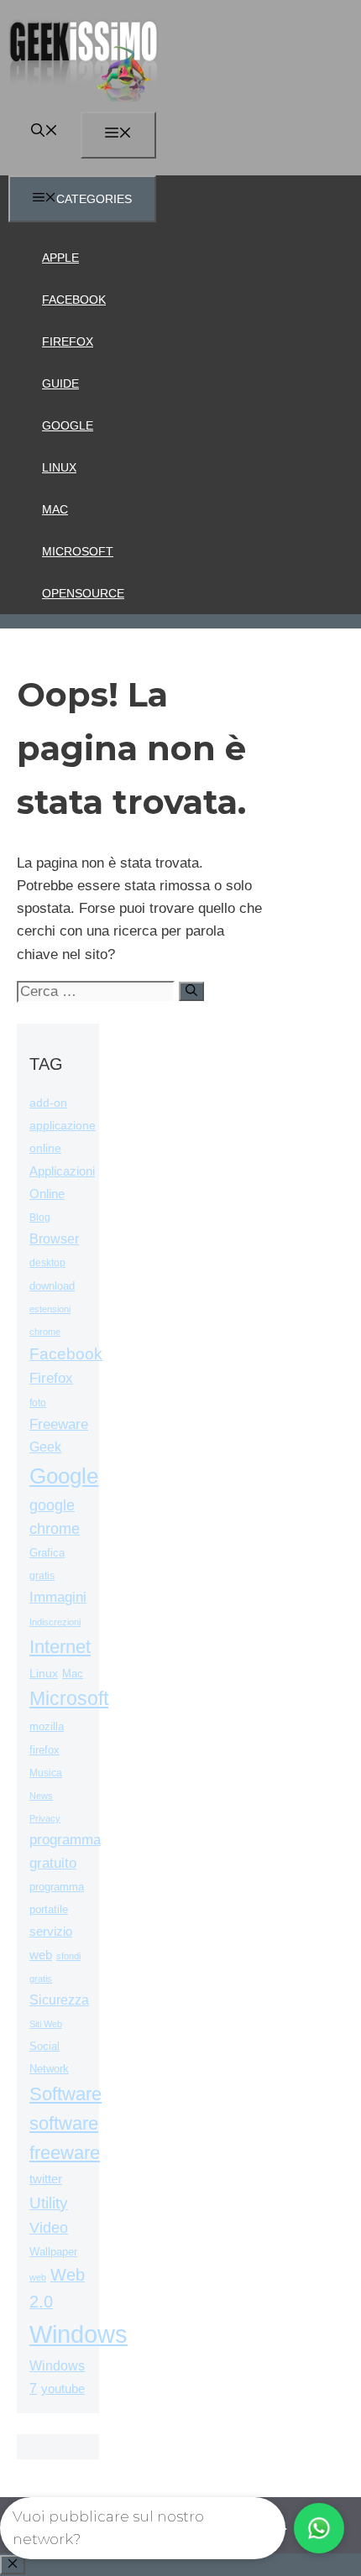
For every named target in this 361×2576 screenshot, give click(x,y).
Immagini (58, 1597)
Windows (78, 2334)
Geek (45, 1447)
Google (68, 425)
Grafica (47, 1553)
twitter (46, 2179)
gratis (42, 1576)
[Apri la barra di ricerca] (44, 132)
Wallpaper (53, 2252)
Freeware (59, 1424)
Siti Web (46, 2024)
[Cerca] (191, 991)
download (52, 1286)
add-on (48, 1103)
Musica (46, 1773)
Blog (40, 1218)
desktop (47, 1262)
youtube (63, 2388)
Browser (54, 1239)
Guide (60, 383)
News (41, 1796)
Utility (49, 2203)
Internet (60, 1647)
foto (38, 1403)
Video (49, 2228)
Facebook (74, 300)
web (38, 2277)
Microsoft (78, 551)
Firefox (68, 342)
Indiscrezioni (55, 1622)
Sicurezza (59, 2000)
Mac (55, 509)
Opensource (83, 593)
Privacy (45, 1818)
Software (65, 2094)
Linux (59, 467)
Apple (60, 258)
